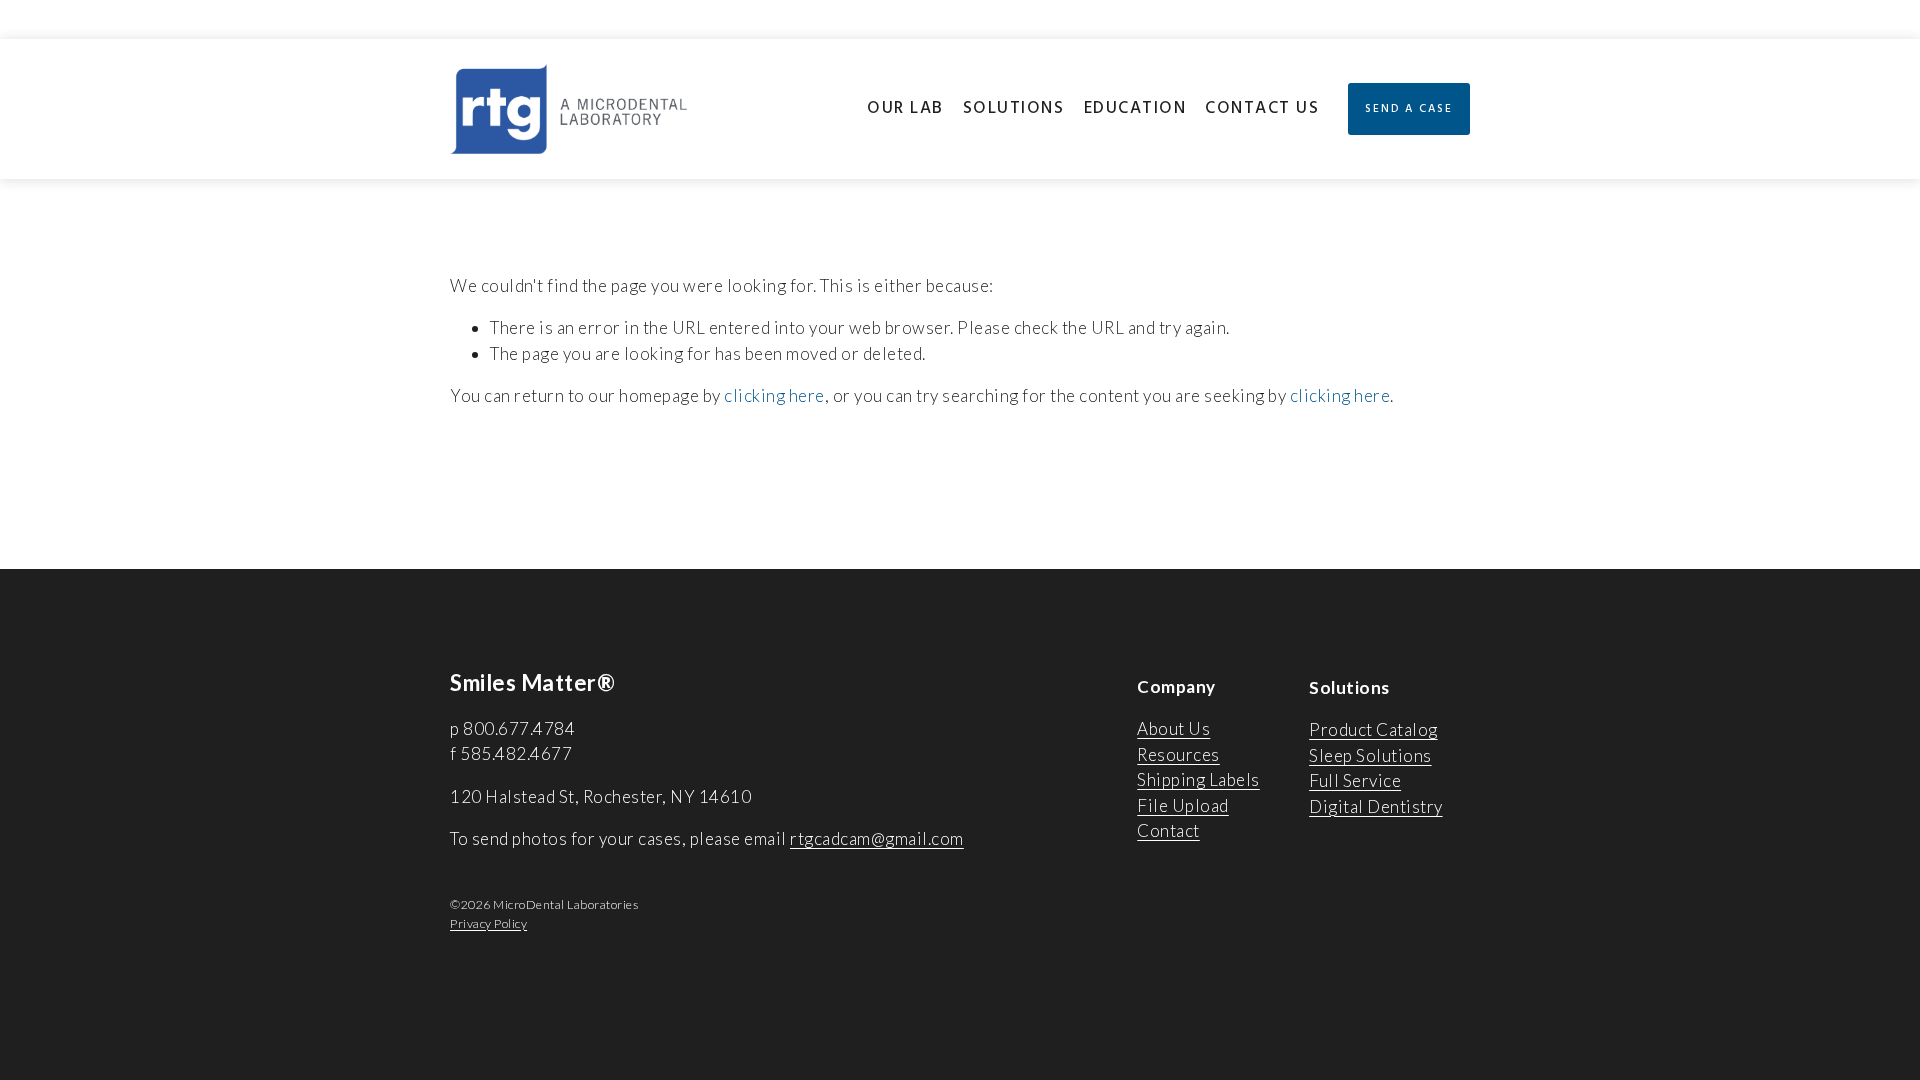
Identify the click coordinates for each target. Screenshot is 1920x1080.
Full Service (1355, 780)
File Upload (1183, 805)
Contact (1168, 830)
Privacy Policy (488, 923)
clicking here (774, 395)
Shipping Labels (1198, 779)
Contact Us (1262, 108)
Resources (1178, 754)
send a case (1409, 109)
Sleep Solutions (1370, 755)
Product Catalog (1373, 729)
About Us (1173, 728)
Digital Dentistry (1376, 806)
